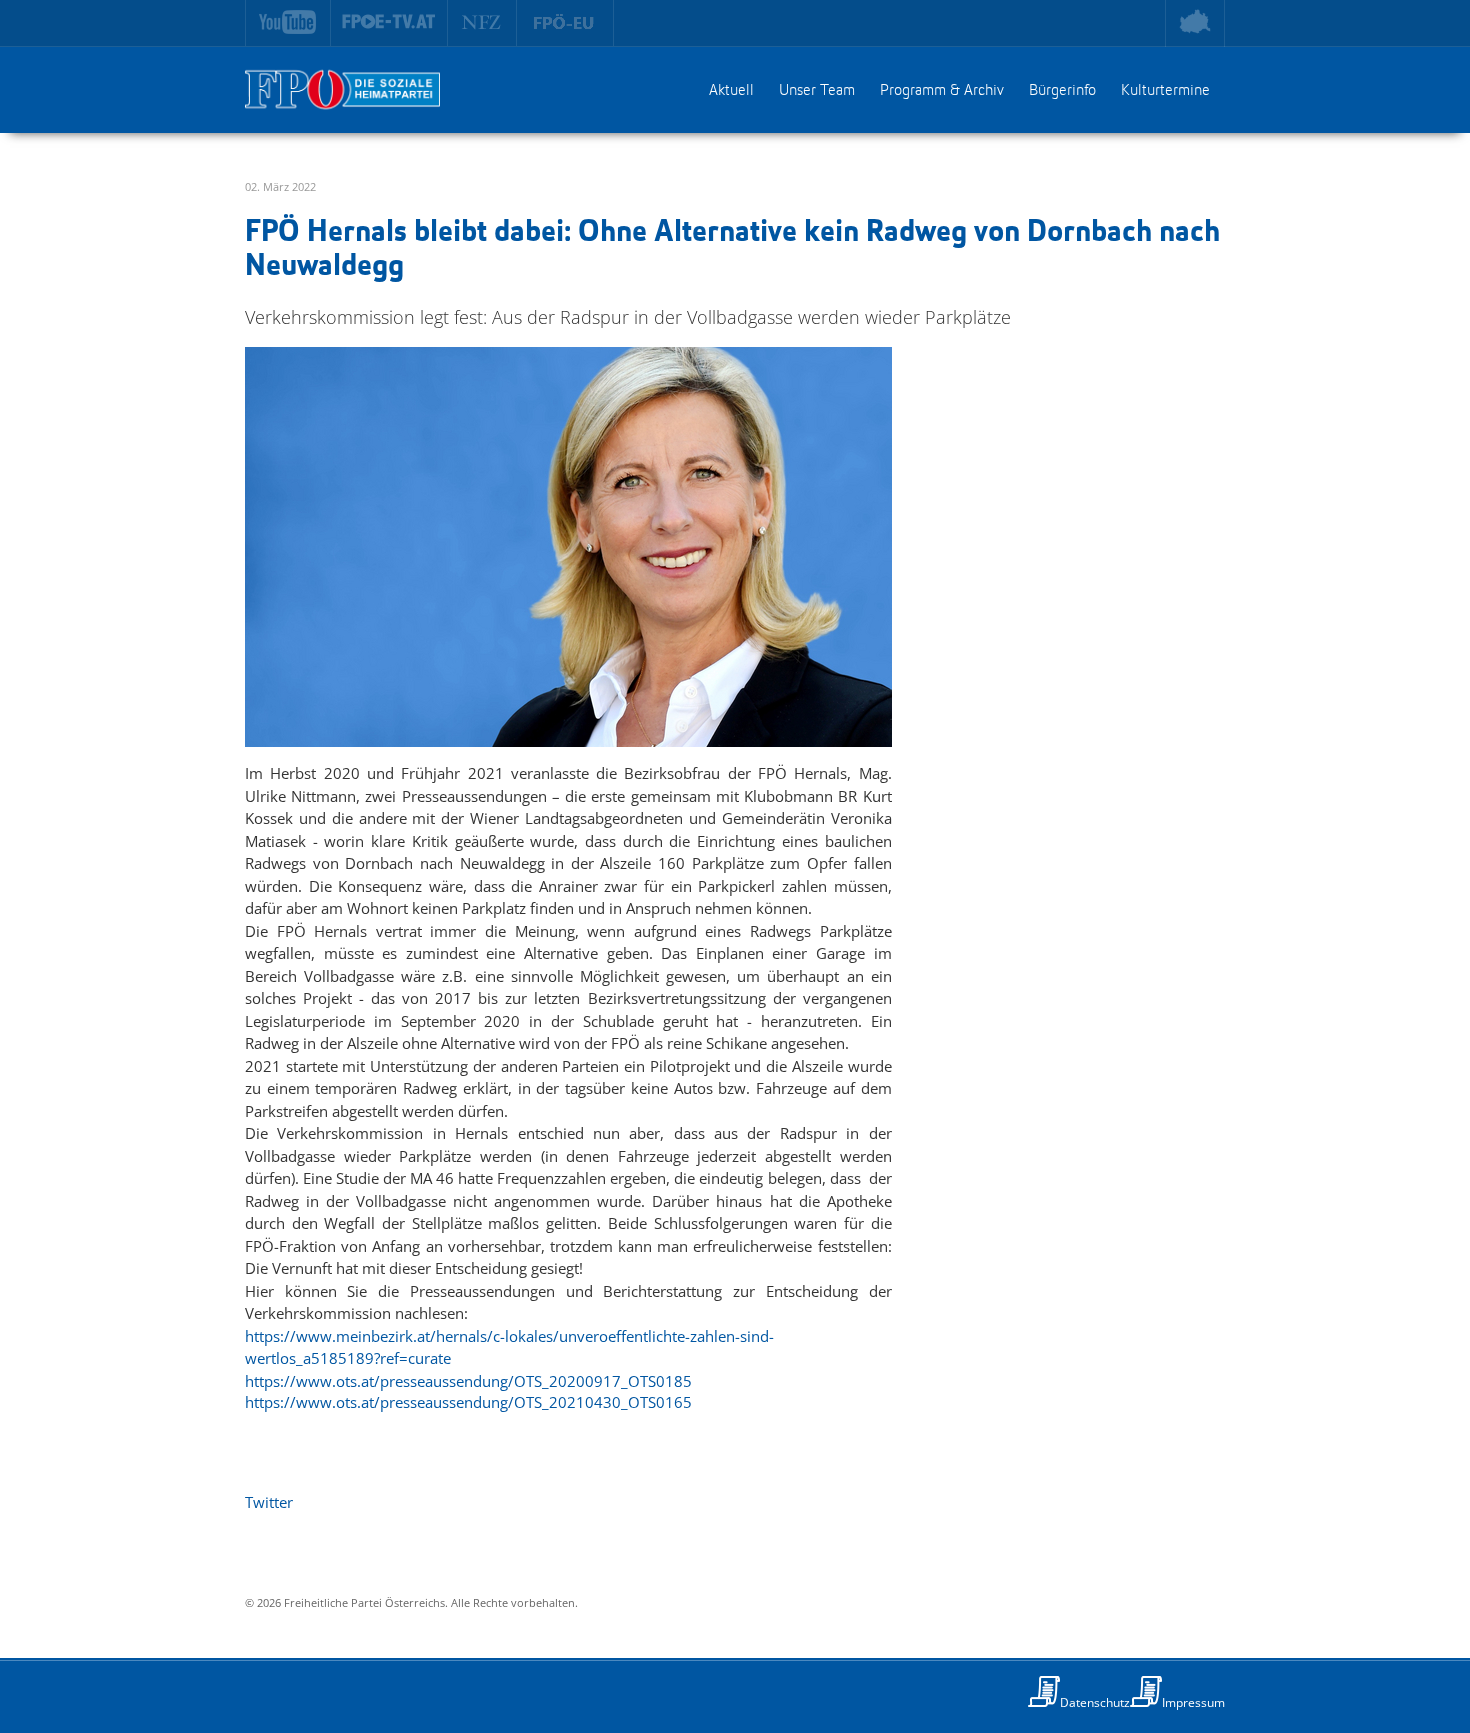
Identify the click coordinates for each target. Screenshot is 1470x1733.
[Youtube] (288, 23)
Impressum (1193, 1702)
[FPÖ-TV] (389, 23)
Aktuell (731, 91)
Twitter (269, 1502)
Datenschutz (1095, 1702)
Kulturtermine (1165, 91)
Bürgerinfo (1062, 91)
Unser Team (817, 91)
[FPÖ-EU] (565, 23)
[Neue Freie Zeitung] (482, 23)
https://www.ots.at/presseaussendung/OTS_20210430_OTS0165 (468, 1402)
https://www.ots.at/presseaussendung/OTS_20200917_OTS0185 (468, 1381)
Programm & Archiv (942, 91)
